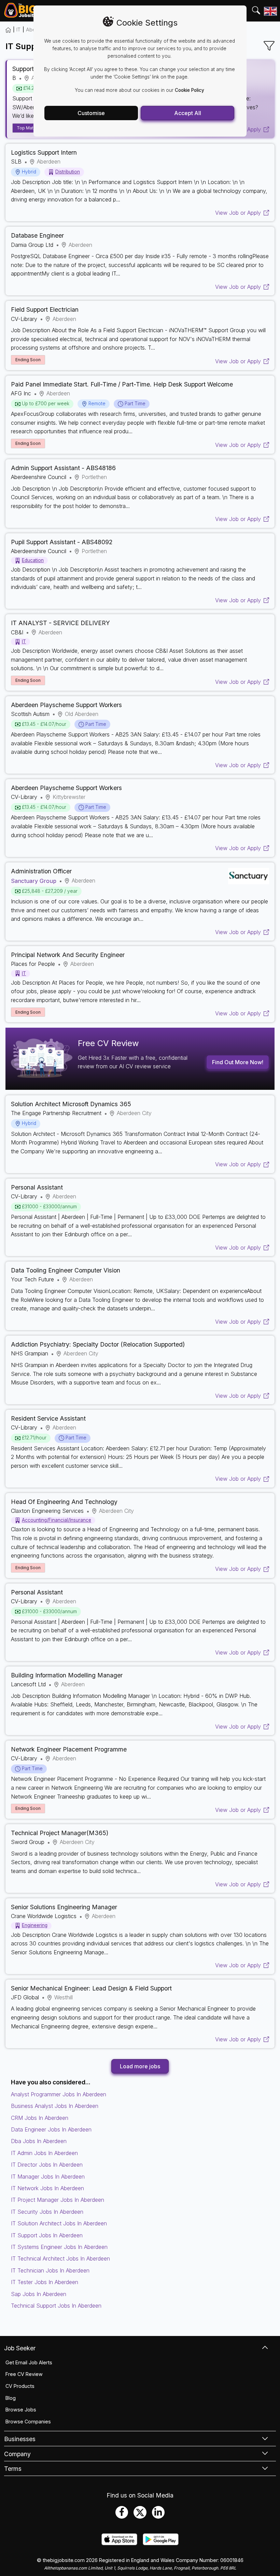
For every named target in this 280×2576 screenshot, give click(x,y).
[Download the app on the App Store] (119, 2543)
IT (18, 30)
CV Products (20, 2386)
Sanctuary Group (34, 881)
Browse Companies (28, 2422)
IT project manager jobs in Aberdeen (58, 2200)
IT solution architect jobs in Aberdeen (59, 2223)
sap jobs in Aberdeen (39, 2294)
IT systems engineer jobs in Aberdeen (59, 2247)
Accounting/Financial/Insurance (57, 1520)
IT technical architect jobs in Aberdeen (60, 2258)
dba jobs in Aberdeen (39, 2141)
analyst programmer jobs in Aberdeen (59, 2094)
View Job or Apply (238, 213)
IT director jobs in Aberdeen (47, 2165)
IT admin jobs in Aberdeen (44, 2153)
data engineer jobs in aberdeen (51, 2129)
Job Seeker (20, 2348)
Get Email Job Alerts (29, 2362)
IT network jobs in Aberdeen (47, 2188)
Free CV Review (24, 2374)
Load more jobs (140, 2066)
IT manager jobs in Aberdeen (48, 2177)
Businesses (20, 2439)
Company (17, 2454)
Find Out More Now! (238, 1062)
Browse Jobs (21, 2410)
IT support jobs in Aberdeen (47, 2235)
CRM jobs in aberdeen (40, 2118)
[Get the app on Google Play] (161, 2543)
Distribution (68, 172)
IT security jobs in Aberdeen (47, 2212)
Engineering (35, 1925)
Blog (11, 2398)
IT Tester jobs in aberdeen (45, 2282)
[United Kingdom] (270, 11)
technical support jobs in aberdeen (56, 2306)
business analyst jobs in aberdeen (55, 2106)
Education (33, 560)
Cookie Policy (190, 90)
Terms (13, 2469)
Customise (91, 113)
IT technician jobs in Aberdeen (50, 2270)
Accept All (188, 113)
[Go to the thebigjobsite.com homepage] (20, 11)
